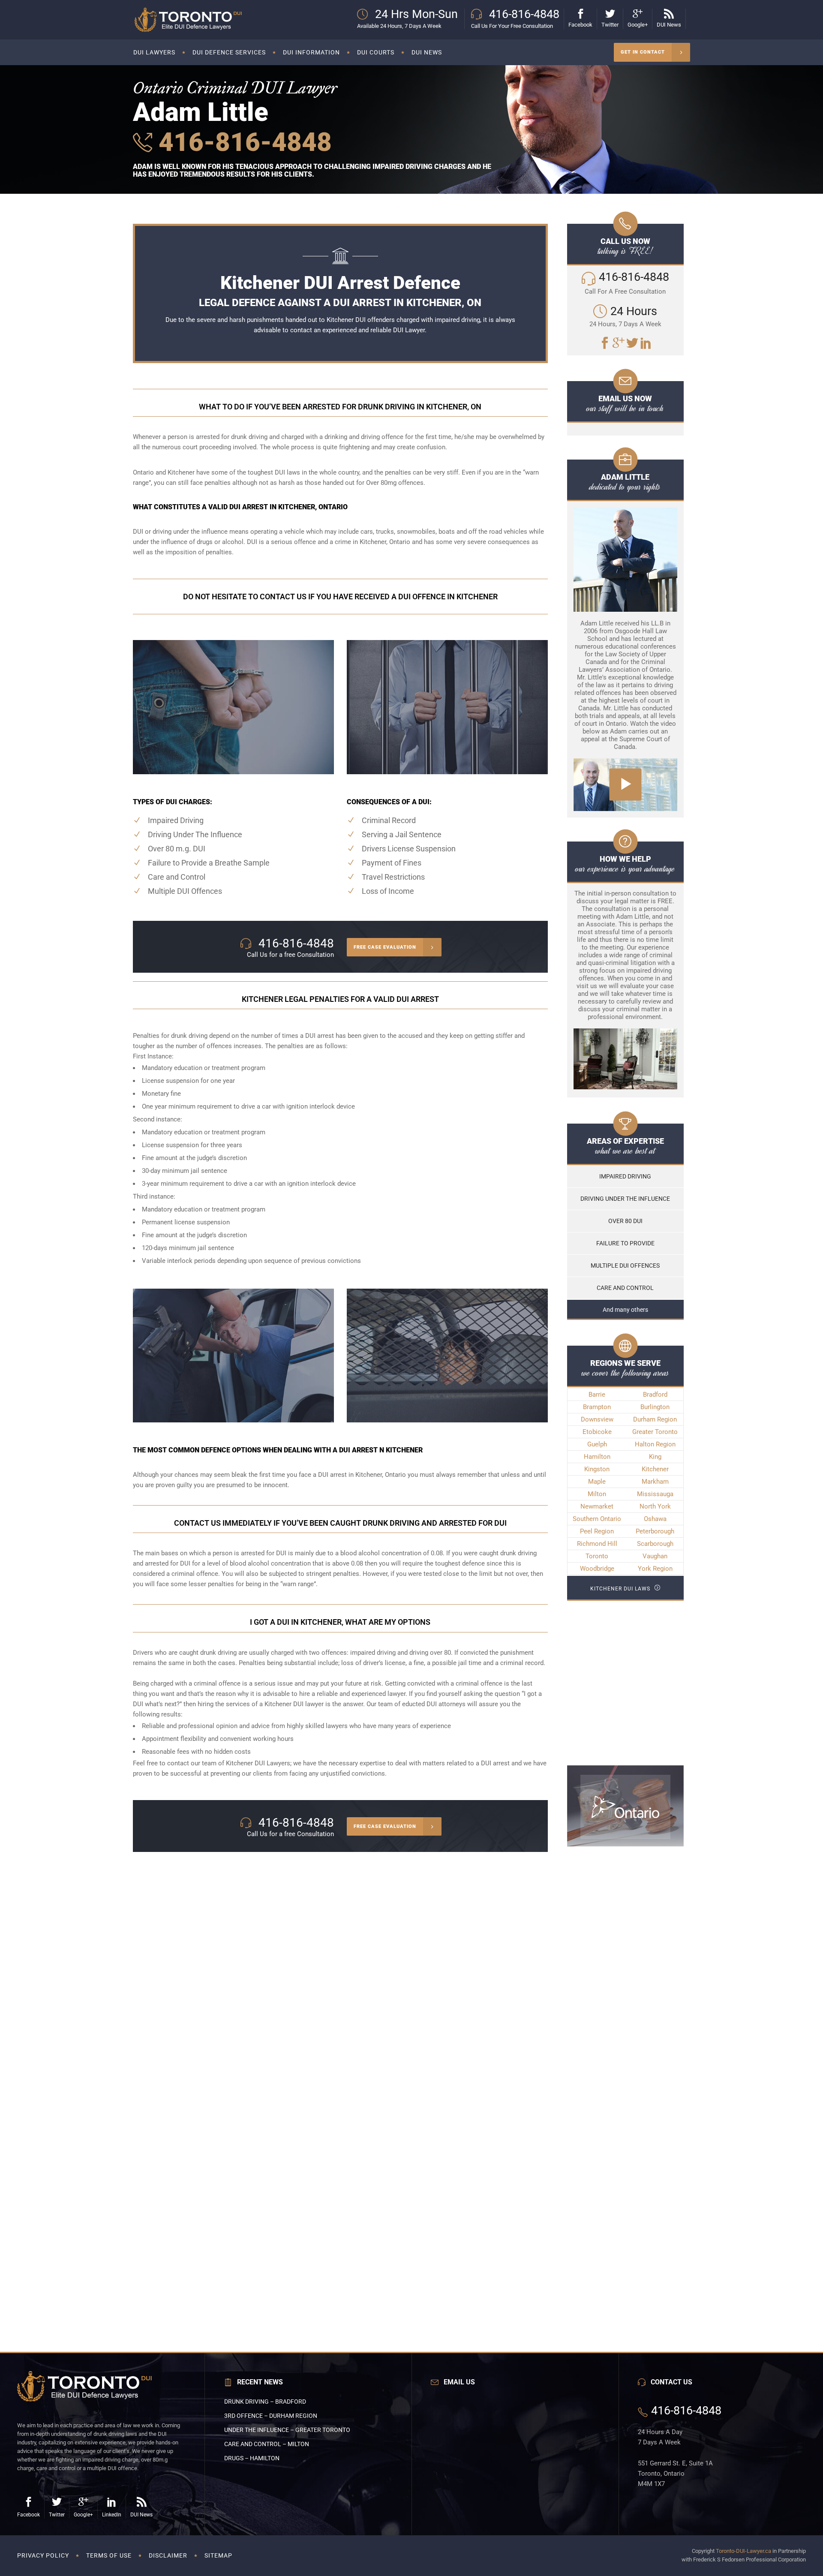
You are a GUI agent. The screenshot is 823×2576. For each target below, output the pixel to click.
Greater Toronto (655, 1432)
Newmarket (597, 1506)
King (655, 1457)
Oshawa (655, 1519)
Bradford (655, 1395)
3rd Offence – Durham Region (271, 2416)
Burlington (655, 1407)
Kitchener (655, 1469)
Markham (655, 1482)
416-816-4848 (242, 142)
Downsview (597, 1419)
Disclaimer (168, 2555)
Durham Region (655, 1419)
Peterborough (655, 1531)
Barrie (597, 1395)
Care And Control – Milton (267, 2444)
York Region (655, 1569)
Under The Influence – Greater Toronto (287, 2430)
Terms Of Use (109, 2555)
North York (655, 1506)
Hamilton (597, 1457)
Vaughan (655, 1556)
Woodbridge (597, 1569)
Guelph (597, 1444)
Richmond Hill (597, 1544)
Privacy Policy (43, 2555)
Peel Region (597, 1531)
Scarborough (655, 1544)
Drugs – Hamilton (252, 2458)
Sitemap (218, 2555)
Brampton (597, 1407)
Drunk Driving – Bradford (265, 2402)
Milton (597, 1494)
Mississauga (655, 1494)
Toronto (597, 1556)
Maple (597, 1482)
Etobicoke (597, 1432)
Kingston (597, 1469)
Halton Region (655, 1444)
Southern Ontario (597, 1519)
